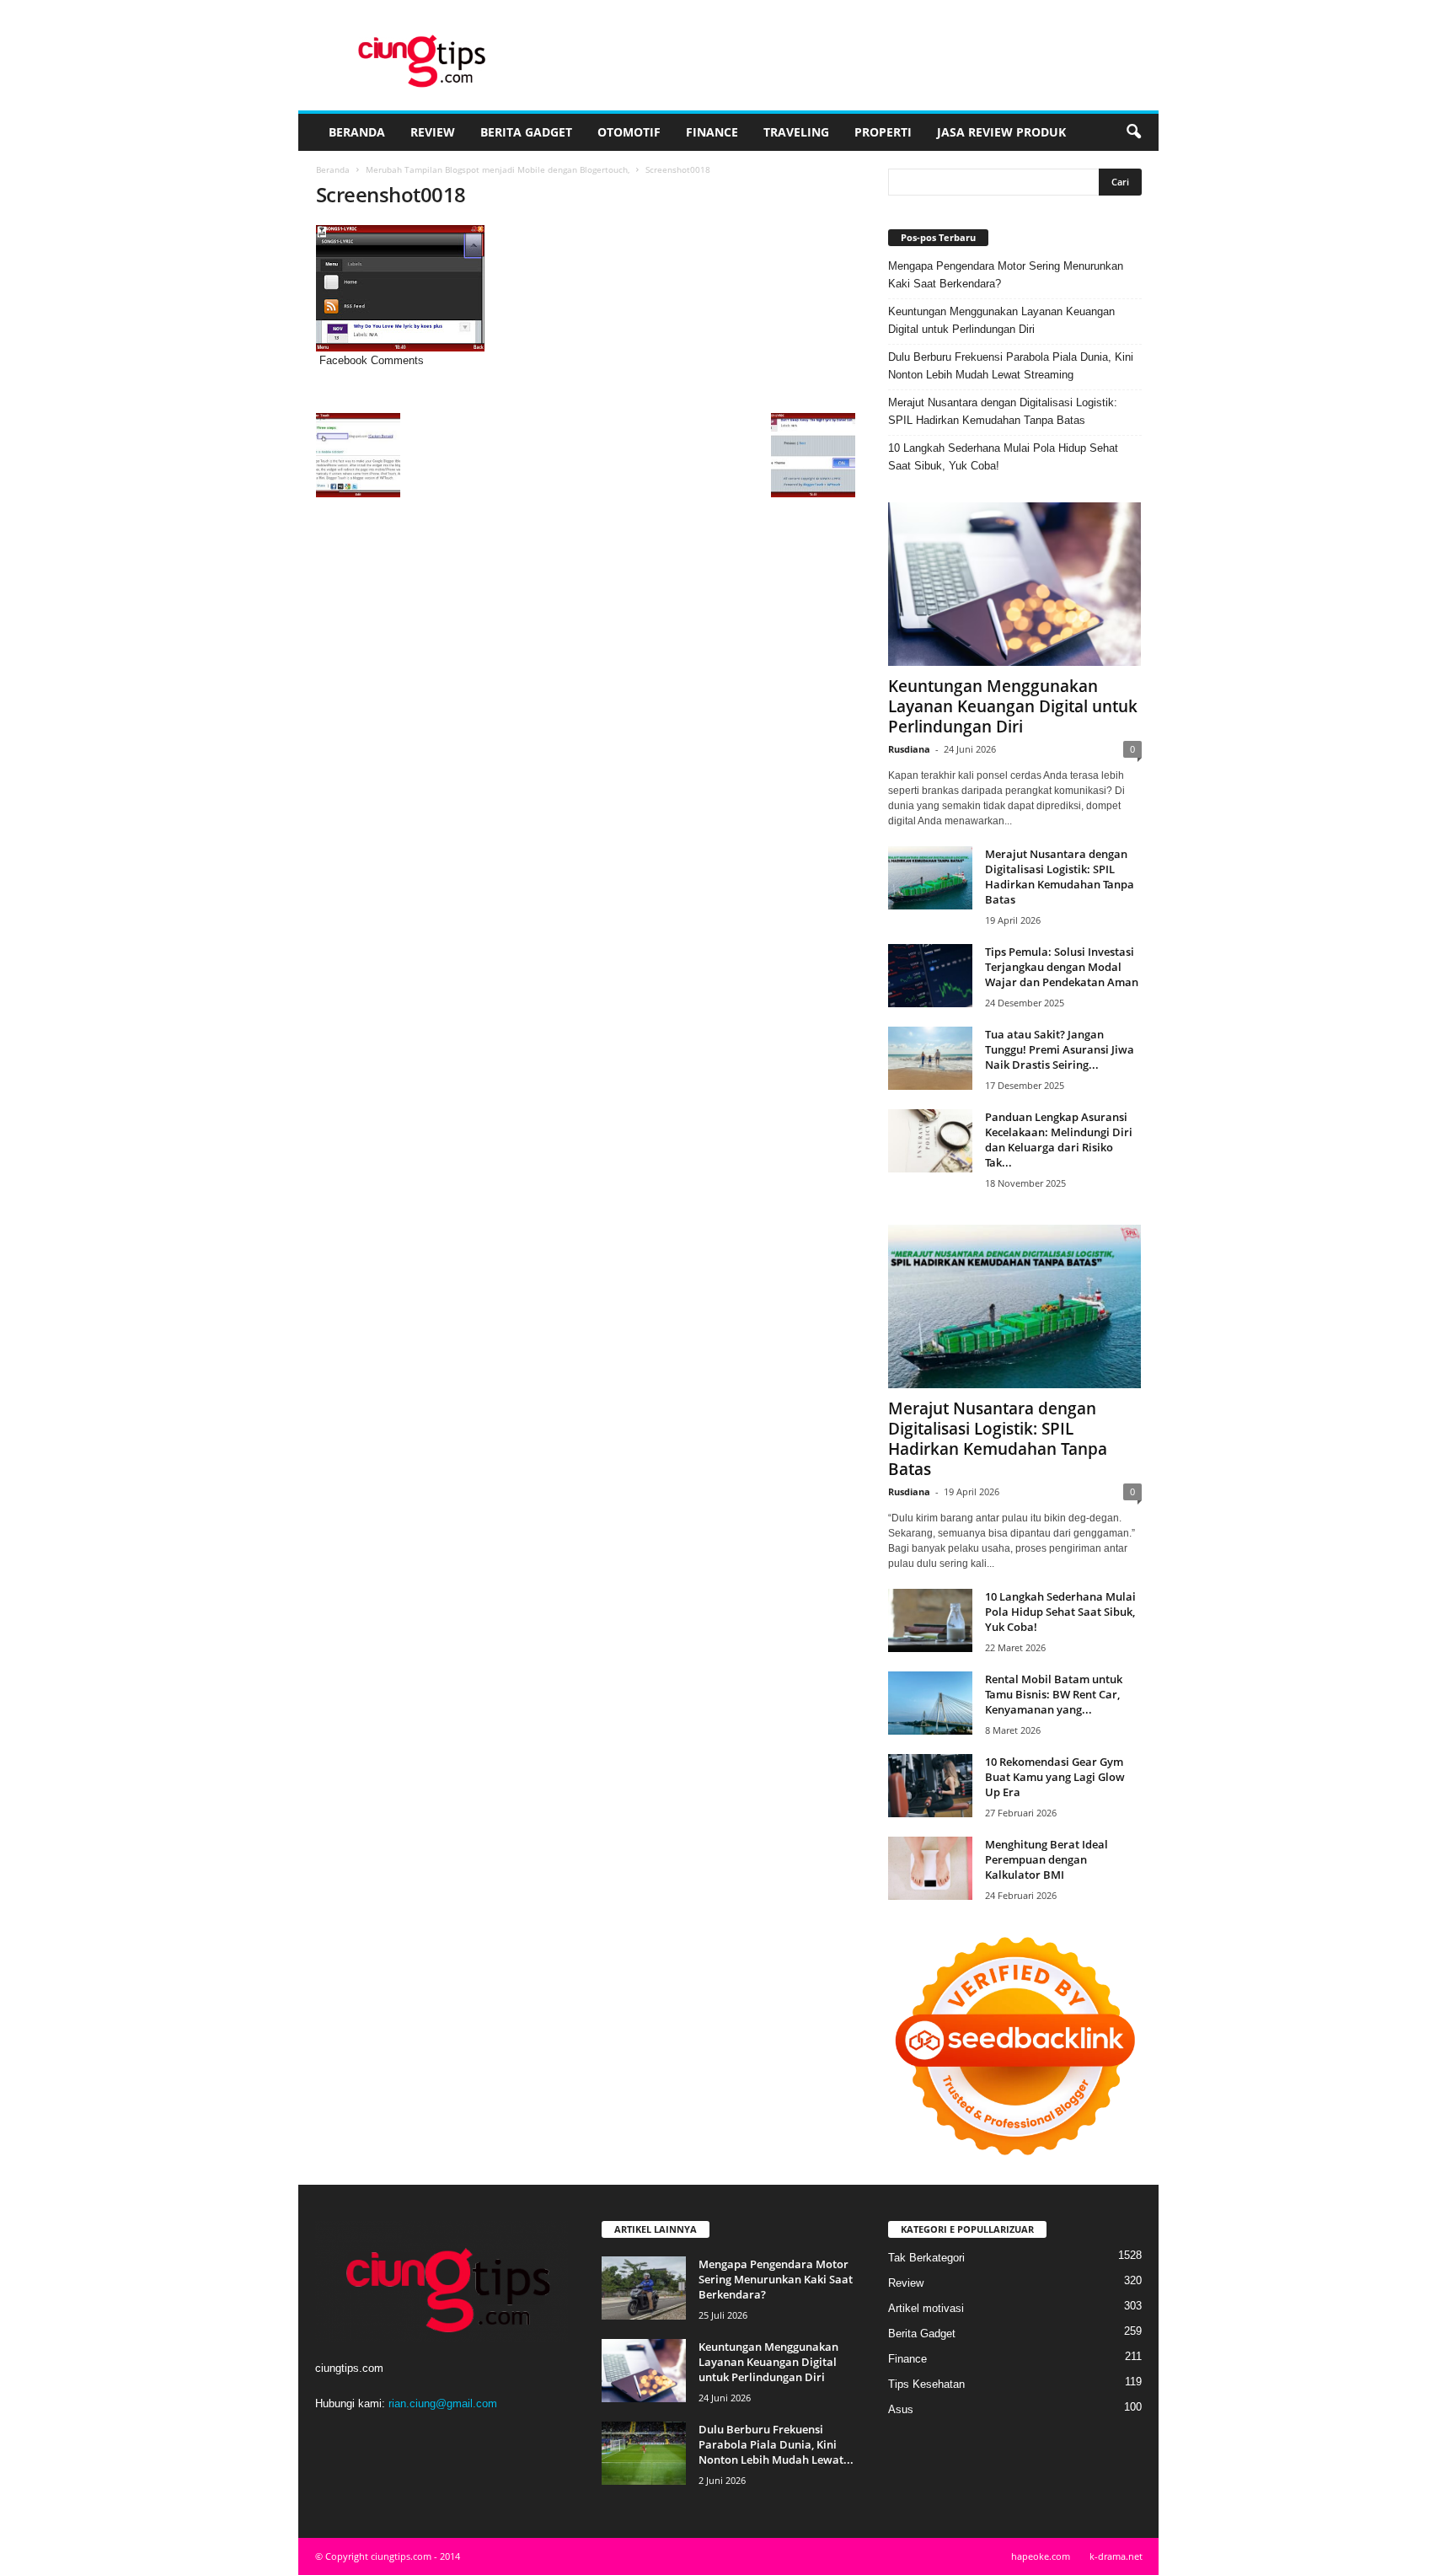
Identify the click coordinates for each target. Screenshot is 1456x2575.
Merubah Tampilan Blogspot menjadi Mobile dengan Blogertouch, (498, 169)
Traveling (796, 132)
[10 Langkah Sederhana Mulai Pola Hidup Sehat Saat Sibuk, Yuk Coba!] (930, 1620)
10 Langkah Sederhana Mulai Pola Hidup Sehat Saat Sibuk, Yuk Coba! (1003, 457)
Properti (883, 132)
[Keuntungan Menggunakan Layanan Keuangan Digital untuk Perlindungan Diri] (1015, 584)
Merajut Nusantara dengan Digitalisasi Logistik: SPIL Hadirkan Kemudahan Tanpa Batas (1003, 411)
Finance (712, 132)
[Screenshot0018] (586, 288)
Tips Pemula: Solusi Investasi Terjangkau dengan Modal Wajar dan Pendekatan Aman (1062, 967)
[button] (1133, 132)
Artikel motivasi (926, 2308)
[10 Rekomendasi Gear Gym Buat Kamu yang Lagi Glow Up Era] (930, 1786)
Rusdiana (909, 749)
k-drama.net (1116, 2556)
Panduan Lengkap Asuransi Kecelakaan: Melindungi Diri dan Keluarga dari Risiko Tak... (1059, 1140)
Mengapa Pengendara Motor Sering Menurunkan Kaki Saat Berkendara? (1006, 275)
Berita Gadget (526, 132)
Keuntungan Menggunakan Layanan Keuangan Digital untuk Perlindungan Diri (1001, 320)
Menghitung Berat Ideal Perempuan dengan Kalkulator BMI (1046, 1859)
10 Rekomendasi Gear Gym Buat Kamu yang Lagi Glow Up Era (1055, 1777)
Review (433, 132)
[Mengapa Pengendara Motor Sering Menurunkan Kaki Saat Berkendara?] (644, 2288)
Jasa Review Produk (1001, 132)
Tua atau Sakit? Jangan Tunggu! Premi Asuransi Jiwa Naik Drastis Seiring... (1060, 1049)
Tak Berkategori (926, 2258)
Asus (901, 2409)
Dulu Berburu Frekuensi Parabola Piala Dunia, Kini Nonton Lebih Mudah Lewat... (776, 2444)
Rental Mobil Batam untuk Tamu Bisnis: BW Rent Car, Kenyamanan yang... (1054, 1694)
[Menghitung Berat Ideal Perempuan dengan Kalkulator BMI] (930, 1868)
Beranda (357, 132)
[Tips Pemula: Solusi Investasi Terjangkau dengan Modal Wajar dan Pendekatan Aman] (930, 976)
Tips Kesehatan (926, 2384)
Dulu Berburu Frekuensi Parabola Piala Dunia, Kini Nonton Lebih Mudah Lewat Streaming (1011, 366)
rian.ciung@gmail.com (443, 2403)
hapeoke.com (1041, 2556)
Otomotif (629, 132)
